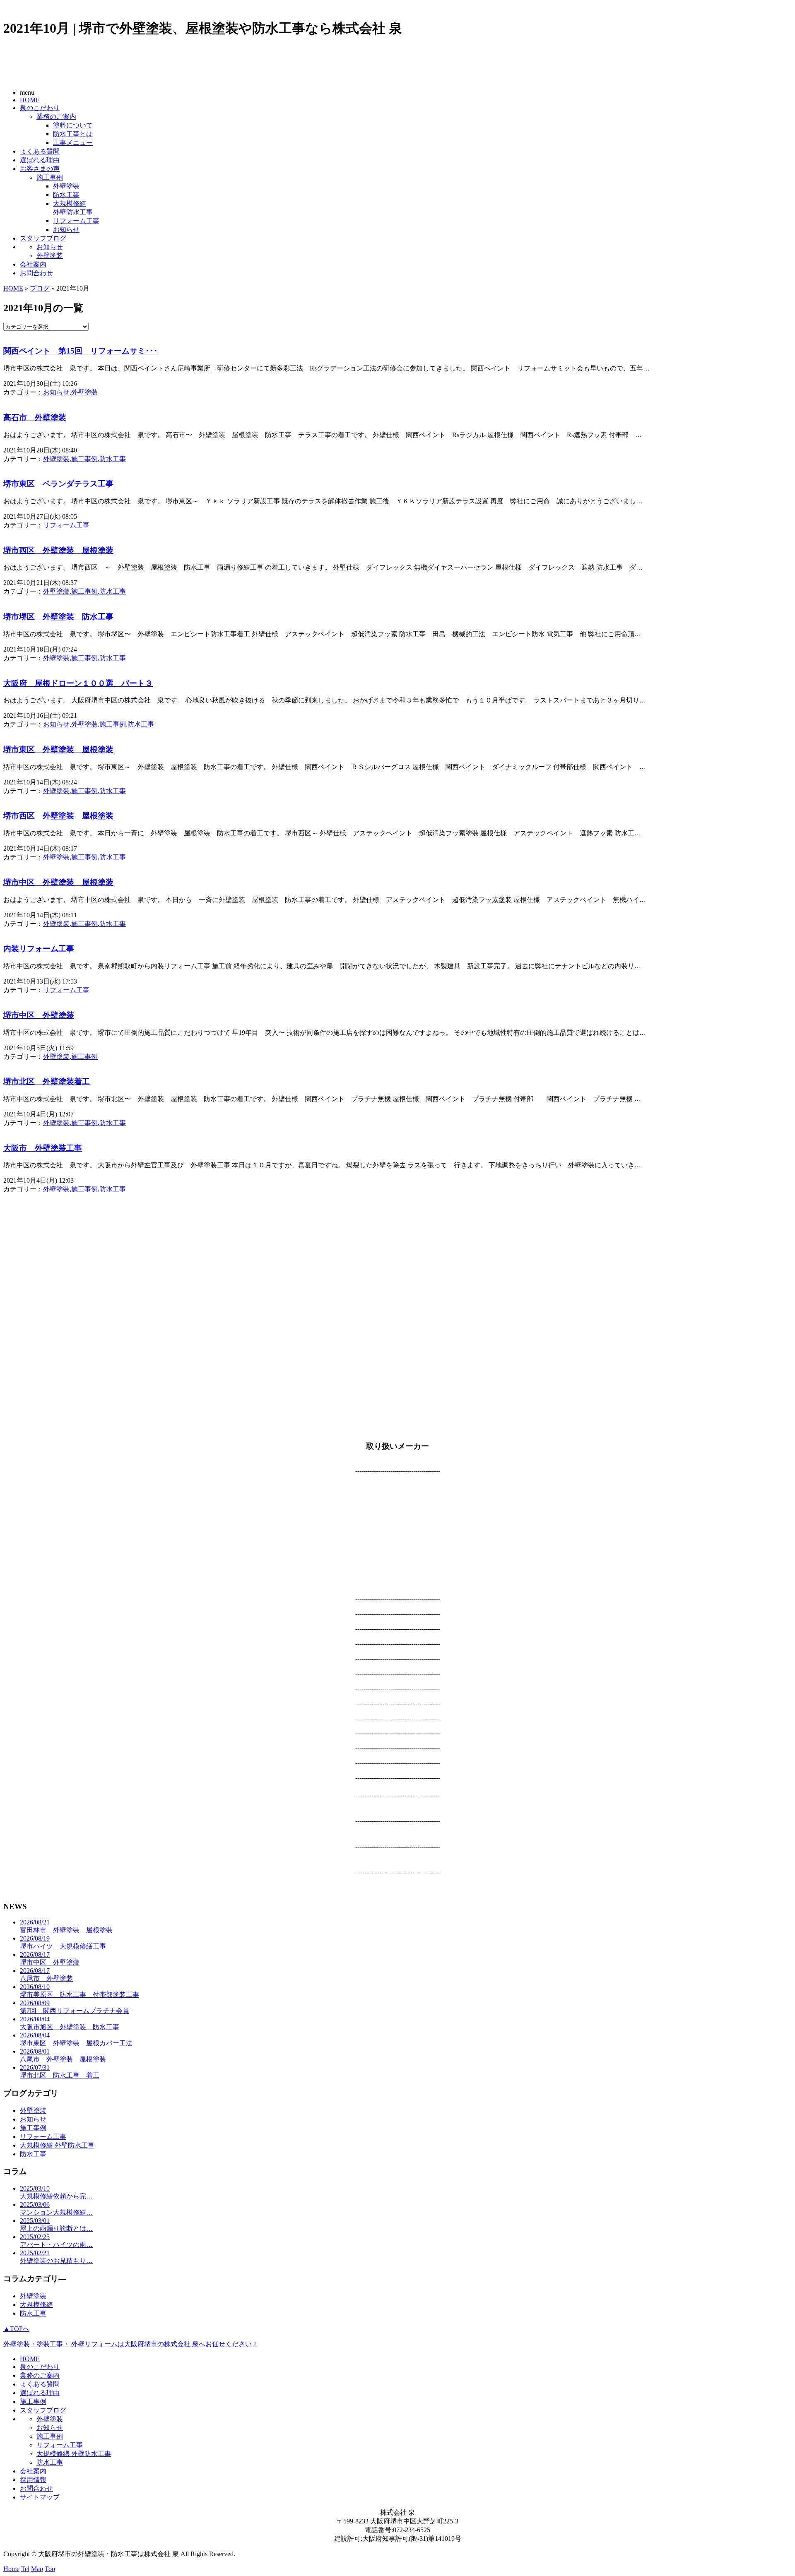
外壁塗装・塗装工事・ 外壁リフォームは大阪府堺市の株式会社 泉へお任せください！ (131, 2344)
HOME (30, 100)
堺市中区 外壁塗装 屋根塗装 (58, 882)
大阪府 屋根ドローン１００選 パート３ (78, 683)
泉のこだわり (40, 108)
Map (37, 2569)
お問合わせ (36, 273)
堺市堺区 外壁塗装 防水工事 (58, 617)
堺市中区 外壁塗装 (39, 1015)
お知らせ (66, 230)
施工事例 (50, 177)
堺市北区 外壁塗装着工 (47, 1081)
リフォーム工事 (76, 221)
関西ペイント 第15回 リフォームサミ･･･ (81, 351)
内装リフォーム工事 (39, 949)
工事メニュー (73, 143)
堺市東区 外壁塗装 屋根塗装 (58, 749)
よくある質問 (40, 151)
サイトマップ (40, 2497)
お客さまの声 (40, 169)
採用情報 (33, 2480)
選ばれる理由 (40, 160)
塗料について (73, 125)
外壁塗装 (66, 186)
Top (50, 2569)
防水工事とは (73, 134)
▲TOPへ (16, 2329)
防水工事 (66, 195)
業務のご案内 (56, 117)
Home (11, 2569)
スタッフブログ (43, 238)
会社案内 (33, 264)
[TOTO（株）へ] (397, 1813)
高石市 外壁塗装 (35, 417)
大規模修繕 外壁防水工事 (57, 2145)
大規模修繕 (36, 2305)
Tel (25, 2569)
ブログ (40, 288)
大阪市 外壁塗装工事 (43, 1148)
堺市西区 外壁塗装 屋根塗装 (58, 550)
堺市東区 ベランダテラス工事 (58, 484)
